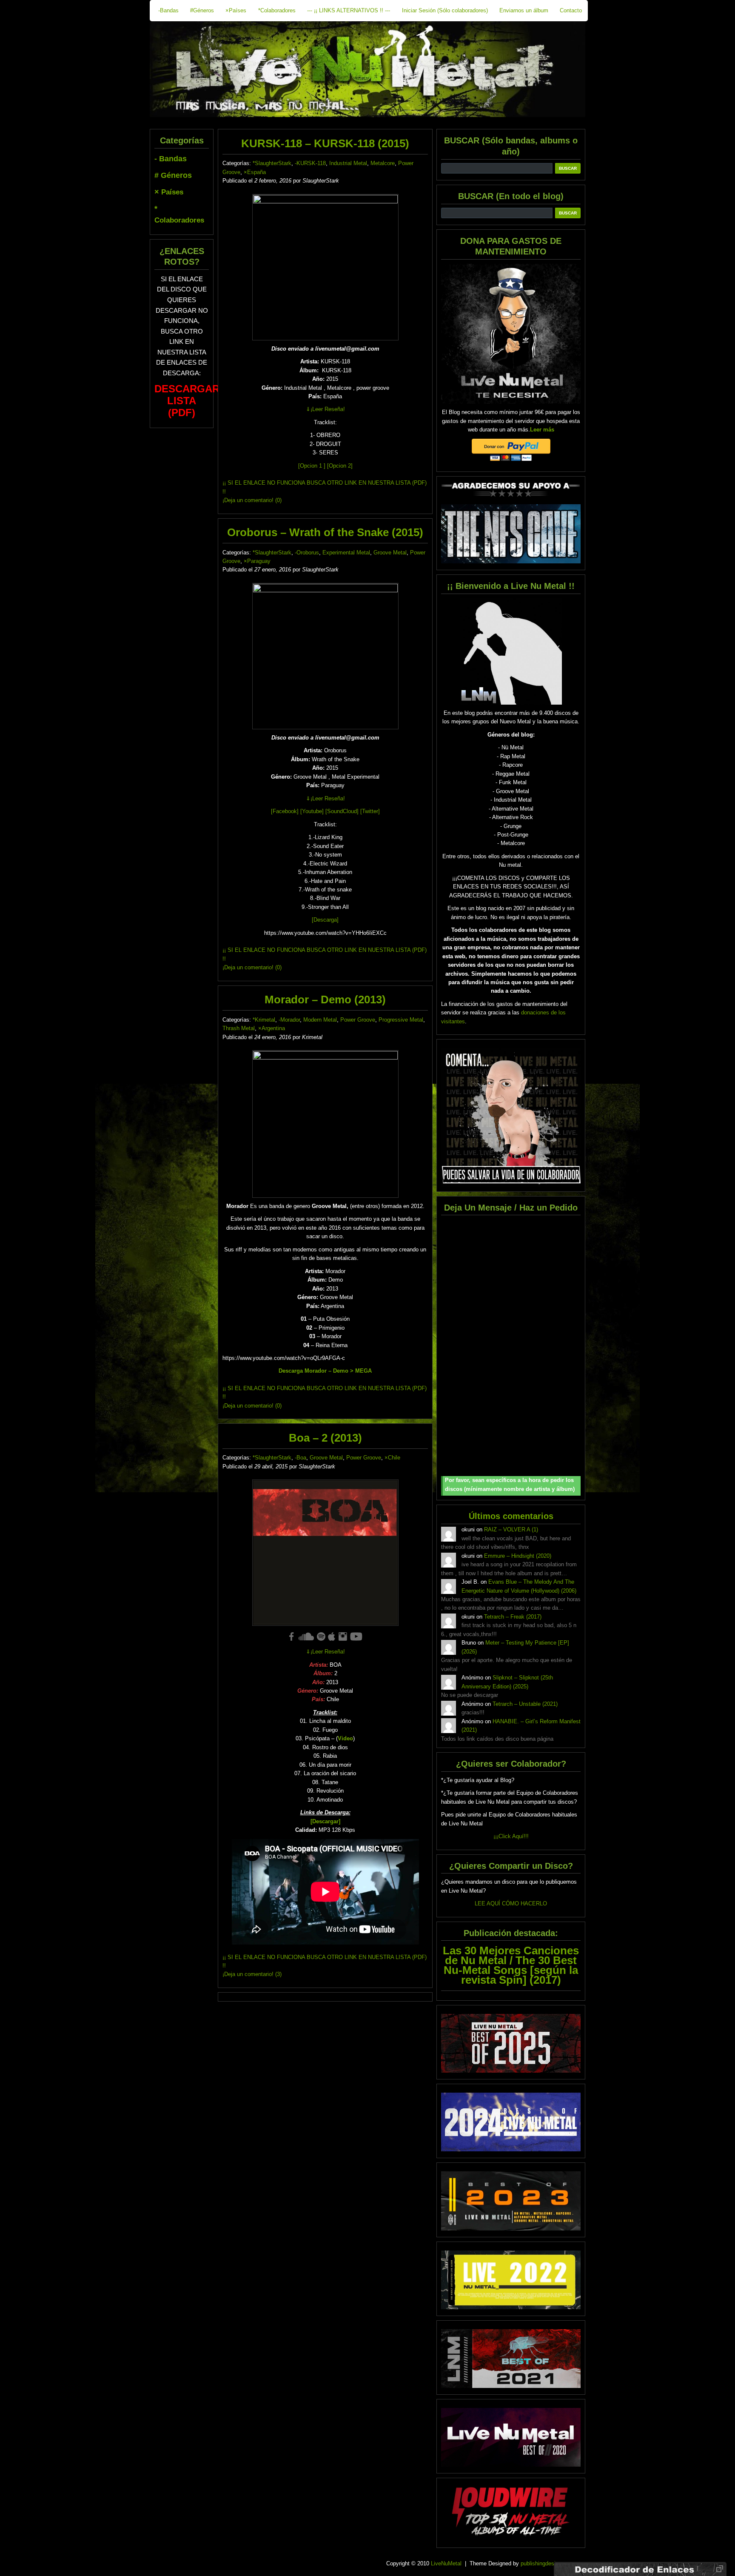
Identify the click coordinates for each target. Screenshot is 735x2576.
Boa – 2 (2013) (325, 1438)
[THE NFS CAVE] (511, 534)
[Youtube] (312, 811)
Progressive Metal (401, 1020)
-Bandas (168, 10)
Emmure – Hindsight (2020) (518, 1556)
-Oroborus (307, 553)
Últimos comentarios (511, 1516)
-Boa (301, 1458)
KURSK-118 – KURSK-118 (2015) (325, 143)
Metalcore (383, 163)
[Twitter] (370, 811)
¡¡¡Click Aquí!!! (511, 1836)
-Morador (289, 1020)
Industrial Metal (348, 163)
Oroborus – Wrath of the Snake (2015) (325, 532)
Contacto (571, 10)
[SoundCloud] (342, 811)
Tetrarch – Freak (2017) (513, 1617)
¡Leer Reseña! (325, 409)
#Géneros (202, 10)
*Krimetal (264, 1020)
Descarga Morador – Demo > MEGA (325, 1371)
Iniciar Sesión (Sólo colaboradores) (445, 10)
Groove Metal (390, 553)
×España (255, 172)
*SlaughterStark (272, 163)
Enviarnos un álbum (524, 10)
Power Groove (358, 1020)
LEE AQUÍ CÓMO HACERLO (511, 1903)
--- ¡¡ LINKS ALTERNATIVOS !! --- (349, 10)
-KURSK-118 (310, 163)
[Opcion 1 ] (312, 466)
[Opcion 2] (340, 466)
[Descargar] (325, 1821)
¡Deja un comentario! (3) (252, 1974)
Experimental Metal (346, 553)
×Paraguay (257, 561)
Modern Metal (320, 1020)
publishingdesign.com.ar (550, 2563)
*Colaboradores (277, 10)
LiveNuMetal (446, 2563)
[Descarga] (325, 920)
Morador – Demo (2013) (325, 1000)
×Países (236, 10)
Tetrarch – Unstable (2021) (525, 1704)
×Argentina (272, 1028)
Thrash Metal (239, 1028)
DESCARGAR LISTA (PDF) (187, 401)
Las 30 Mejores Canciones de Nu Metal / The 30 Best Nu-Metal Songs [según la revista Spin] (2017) (511, 1965)
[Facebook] (285, 811)
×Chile (392, 1458)
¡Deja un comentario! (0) (252, 500)
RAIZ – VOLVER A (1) (511, 1529)
